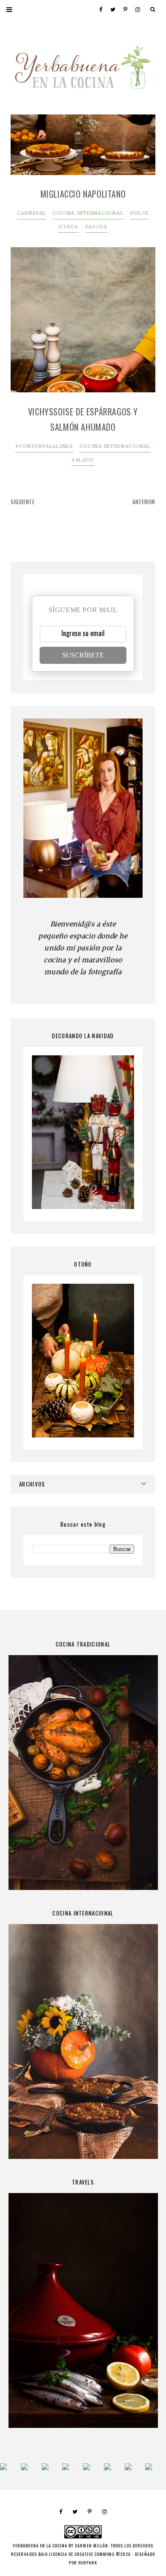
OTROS (69, 227)
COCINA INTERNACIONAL (88, 213)
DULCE (140, 213)
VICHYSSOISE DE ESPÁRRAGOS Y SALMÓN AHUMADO (83, 419)
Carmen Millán (91, 2545)
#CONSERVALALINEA (44, 446)
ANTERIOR (144, 502)
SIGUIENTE (23, 502)
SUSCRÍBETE (83, 655)
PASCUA (97, 227)
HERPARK (88, 2563)
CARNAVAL (31, 213)
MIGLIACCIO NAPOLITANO (83, 194)
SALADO (83, 460)
